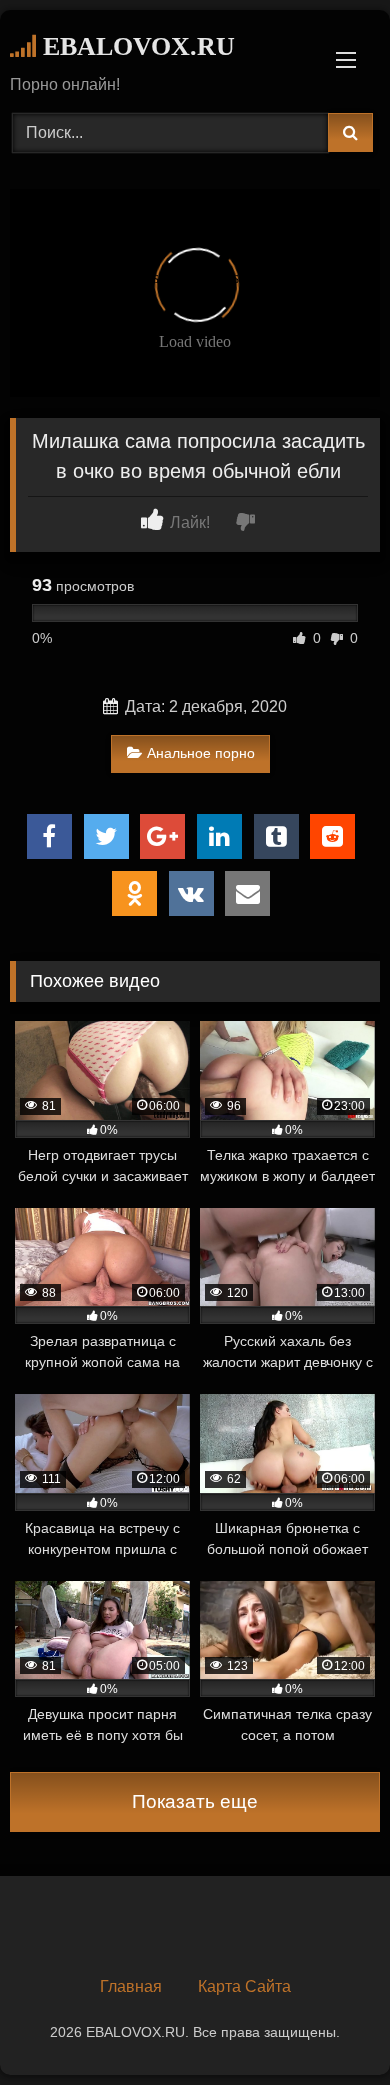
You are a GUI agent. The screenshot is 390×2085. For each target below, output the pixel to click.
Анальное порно (201, 753)
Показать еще (195, 1801)
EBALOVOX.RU (135, 46)
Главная (131, 1986)
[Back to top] (328, 2025)
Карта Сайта (244, 1986)
